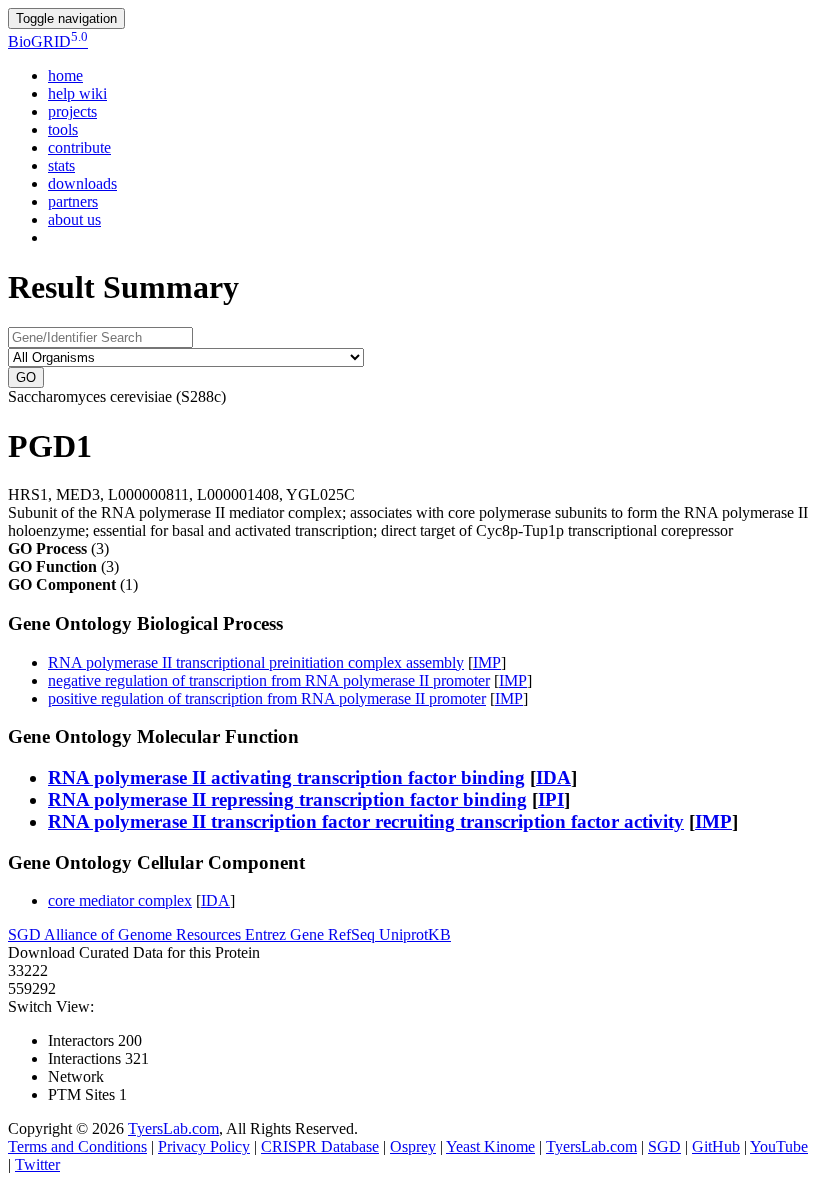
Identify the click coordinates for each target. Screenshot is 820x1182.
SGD (26, 934)
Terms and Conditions (77, 1146)
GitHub (716, 1146)
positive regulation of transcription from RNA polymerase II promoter (267, 698)
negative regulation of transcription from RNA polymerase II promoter (269, 680)
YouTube (779, 1146)
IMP (487, 662)
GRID (48, 41)
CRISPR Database (320, 1146)
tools (63, 129)
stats (61, 165)
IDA (553, 777)
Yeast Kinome (490, 1146)
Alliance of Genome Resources (144, 934)
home (65, 75)
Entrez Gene (286, 934)
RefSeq (353, 934)
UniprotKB (415, 934)
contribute (79, 147)
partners (73, 201)
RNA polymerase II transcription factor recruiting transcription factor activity (366, 821)
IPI (551, 799)
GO (26, 377)
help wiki (77, 93)
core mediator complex (120, 900)
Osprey (413, 1146)
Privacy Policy (204, 1146)
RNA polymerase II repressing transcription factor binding (287, 799)
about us (74, 219)
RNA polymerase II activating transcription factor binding (286, 777)
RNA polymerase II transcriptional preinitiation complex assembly (256, 662)
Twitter (37, 1164)
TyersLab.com (173, 1128)
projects (72, 111)
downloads (82, 183)
